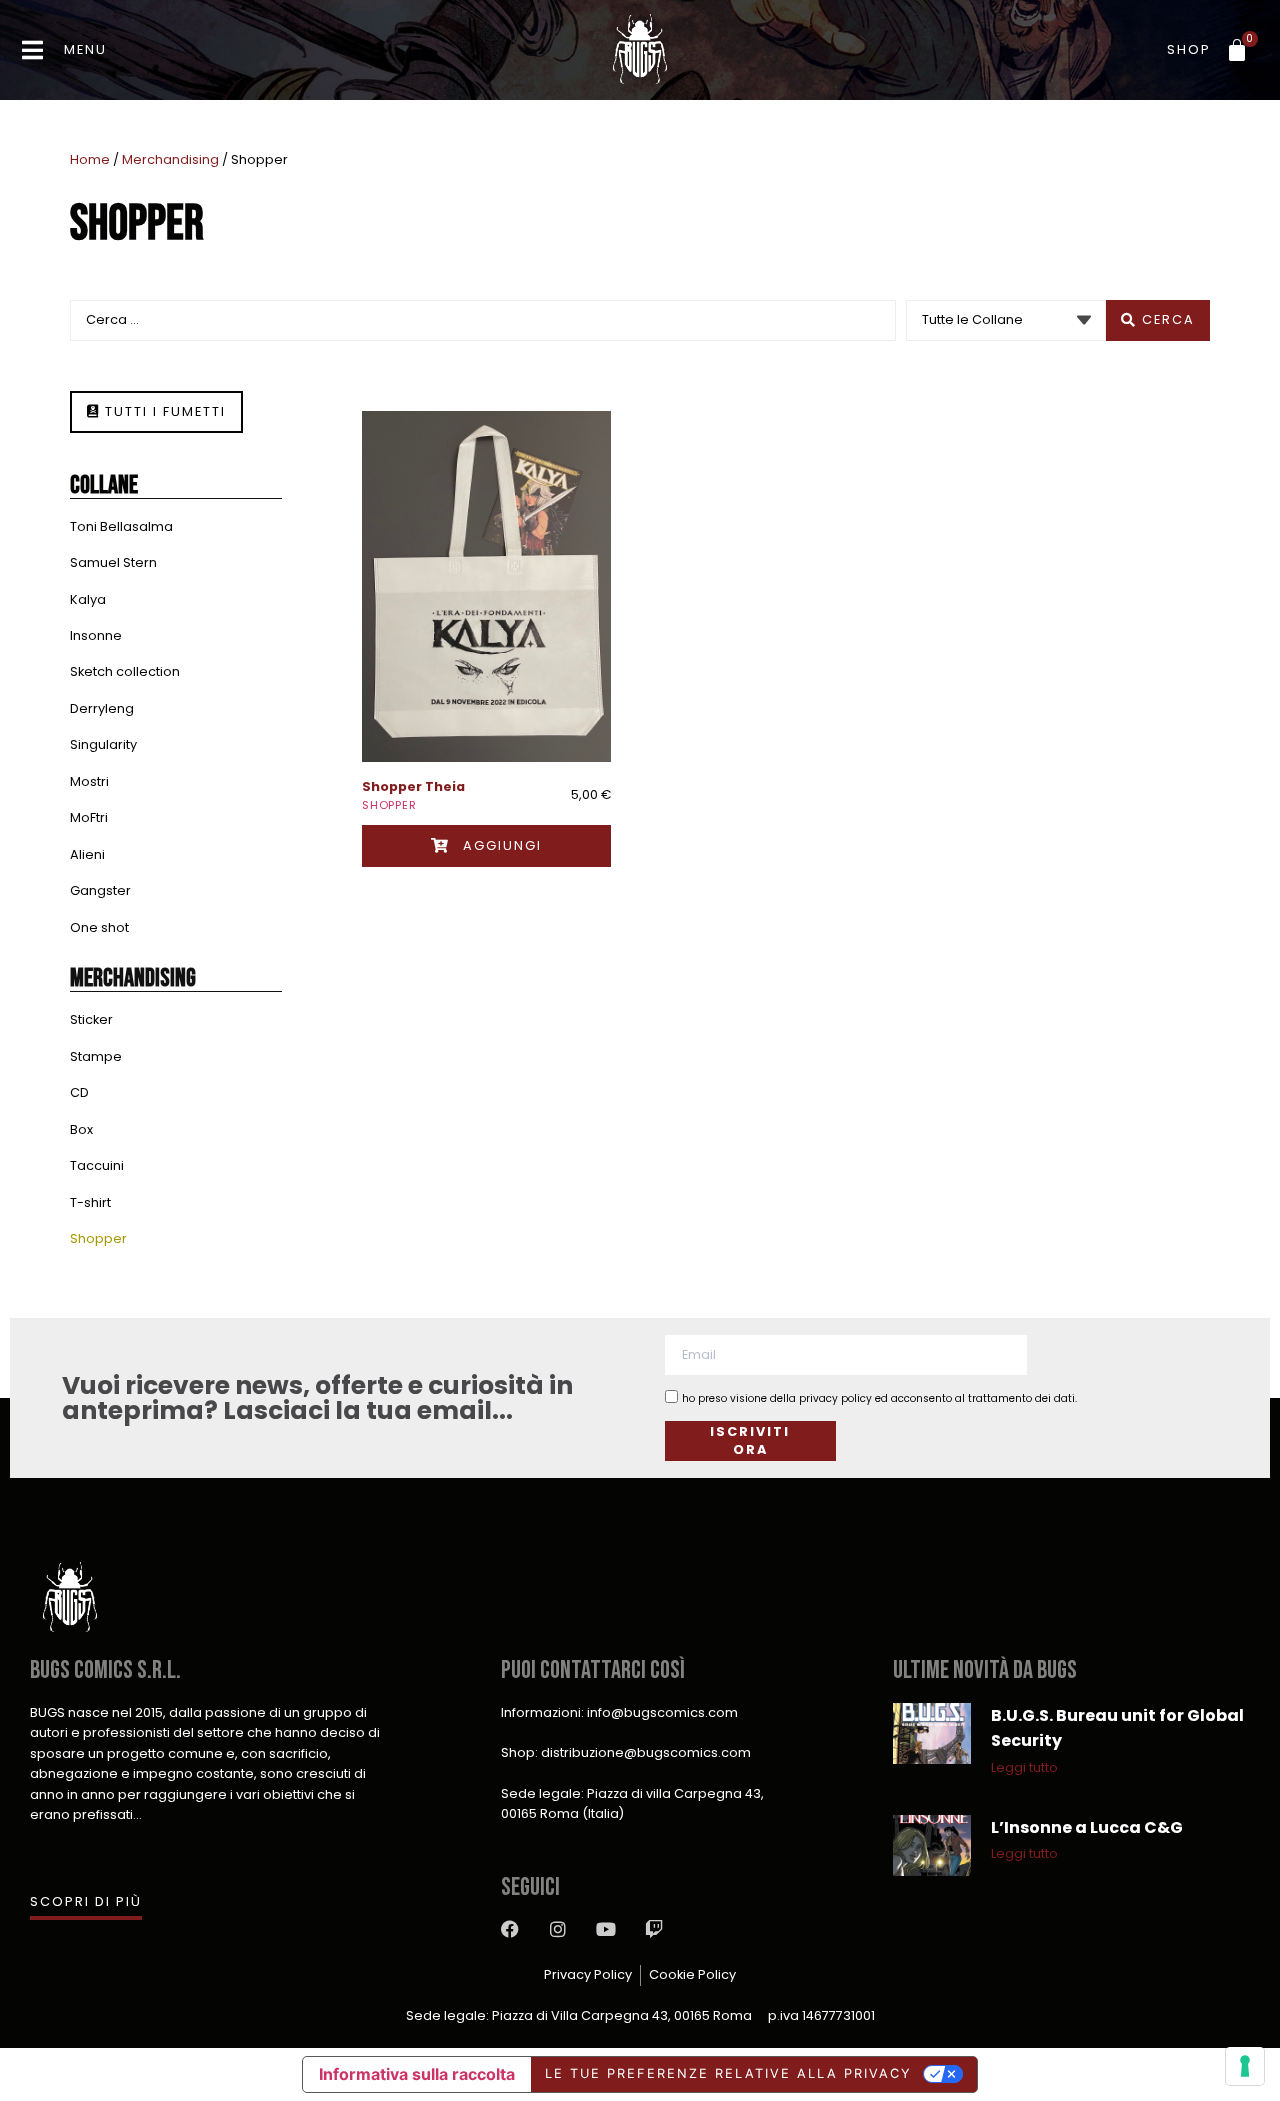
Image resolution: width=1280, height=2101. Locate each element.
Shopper (98, 1238)
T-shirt (90, 1202)
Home (90, 159)
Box (81, 1129)
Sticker (91, 1019)
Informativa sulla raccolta (417, 2074)
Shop (1189, 49)
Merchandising (170, 159)
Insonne (96, 635)
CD (79, 1092)
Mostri (89, 781)
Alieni (87, 854)
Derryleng (102, 708)
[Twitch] (654, 1929)
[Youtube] (606, 1929)
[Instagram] (558, 1929)
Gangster (100, 890)
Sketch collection (125, 671)
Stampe (96, 1056)
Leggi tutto (1024, 1767)
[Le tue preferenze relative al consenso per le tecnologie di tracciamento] (1245, 2066)
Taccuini (97, 1165)
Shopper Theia (413, 786)
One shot (99, 927)
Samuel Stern (113, 562)
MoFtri (89, 817)
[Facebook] (510, 1929)
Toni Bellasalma (121, 526)
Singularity (103, 744)
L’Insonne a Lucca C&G (1087, 1827)
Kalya (88, 599)
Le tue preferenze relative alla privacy (728, 2073)
